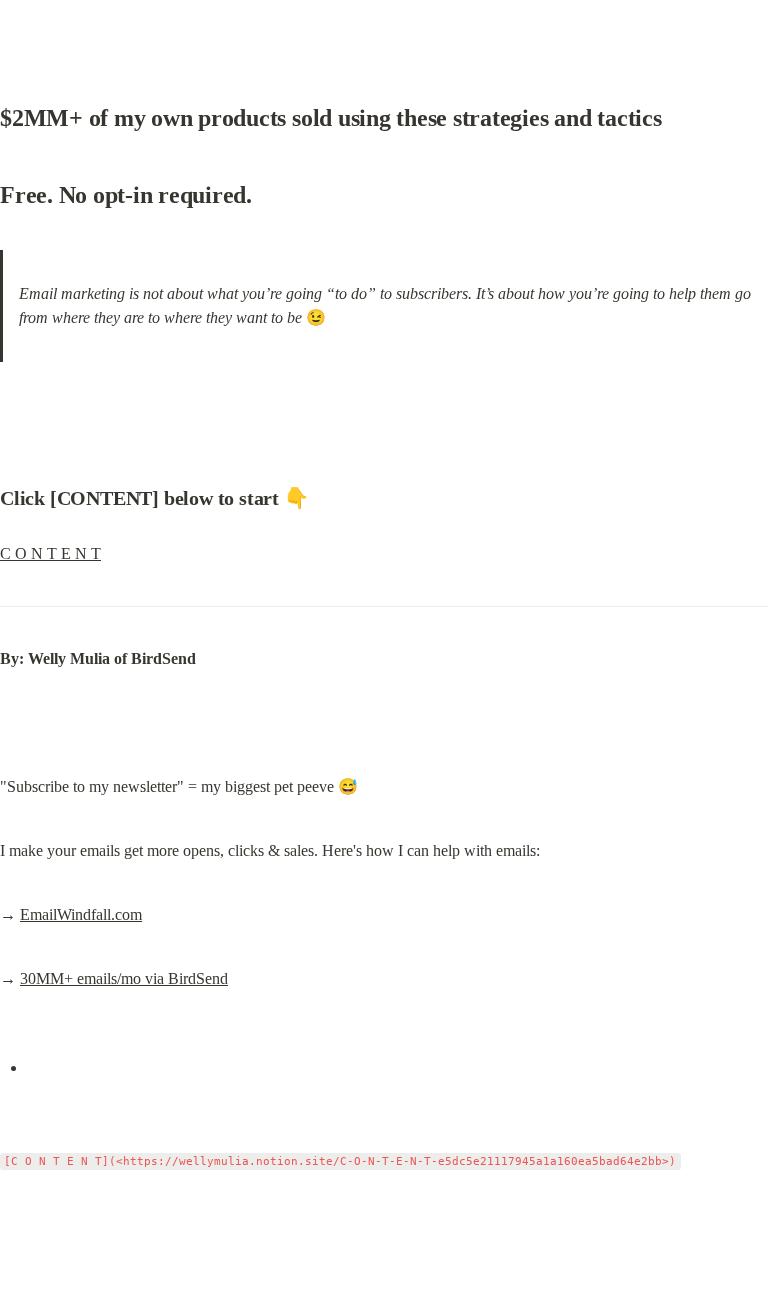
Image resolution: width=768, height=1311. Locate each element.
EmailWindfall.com (81, 914)
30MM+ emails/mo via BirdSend (124, 978)
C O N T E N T (50, 553)
